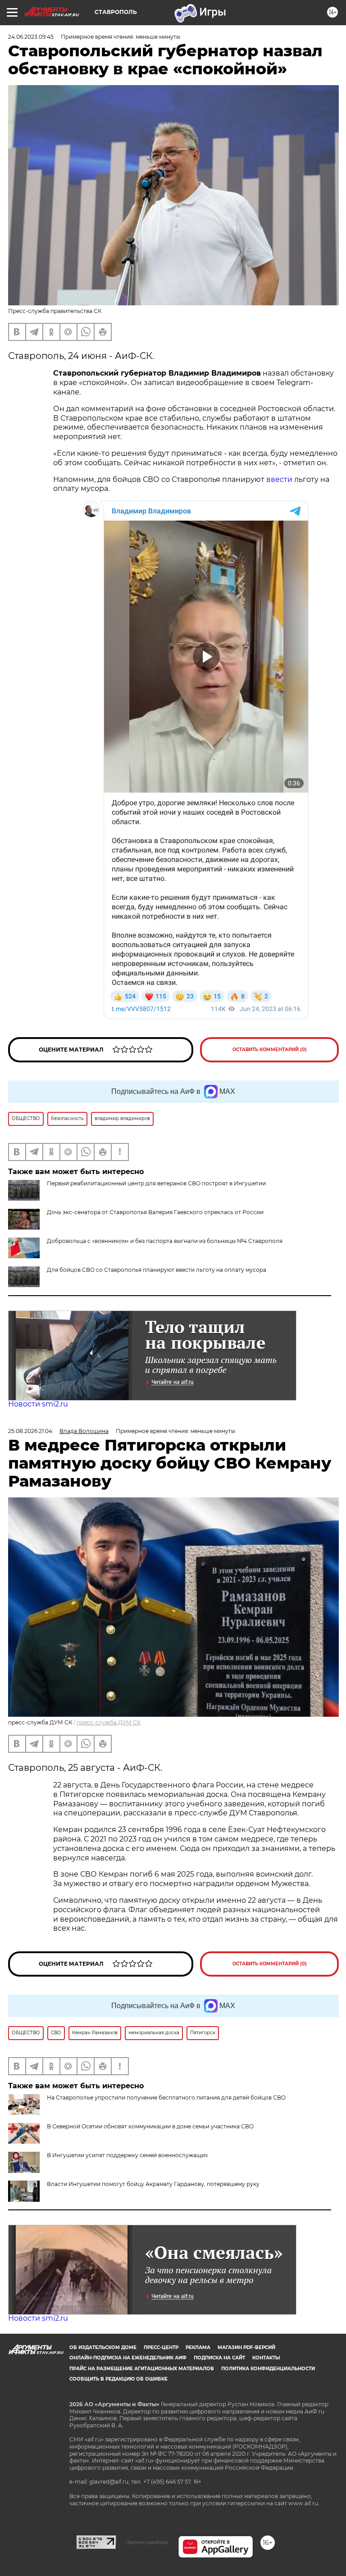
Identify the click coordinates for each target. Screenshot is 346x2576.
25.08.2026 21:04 (30, 1431)
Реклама (198, 2347)
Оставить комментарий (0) (270, 1050)
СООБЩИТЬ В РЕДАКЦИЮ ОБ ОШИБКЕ (118, 2379)
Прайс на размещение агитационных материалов (142, 2369)
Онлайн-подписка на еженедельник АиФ (128, 2358)
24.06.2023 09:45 (31, 37)
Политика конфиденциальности (268, 2369)
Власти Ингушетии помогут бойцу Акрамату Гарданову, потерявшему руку (153, 2184)
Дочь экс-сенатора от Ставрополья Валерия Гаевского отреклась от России (155, 1212)
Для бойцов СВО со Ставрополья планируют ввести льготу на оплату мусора (157, 1270)
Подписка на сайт (219, 2358)
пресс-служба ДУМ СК (109, 1722)
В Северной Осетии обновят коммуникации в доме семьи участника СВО (150, 2126)
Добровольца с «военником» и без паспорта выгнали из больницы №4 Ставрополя (165, 1241)
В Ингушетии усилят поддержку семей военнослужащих (127, 2155)
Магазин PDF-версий (246, 2347)
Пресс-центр (161, 2347)
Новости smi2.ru (38, 1404)
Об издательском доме (103, 2347)
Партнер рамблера (147, 2542)
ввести (279, 479)
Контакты (266, 2358)
